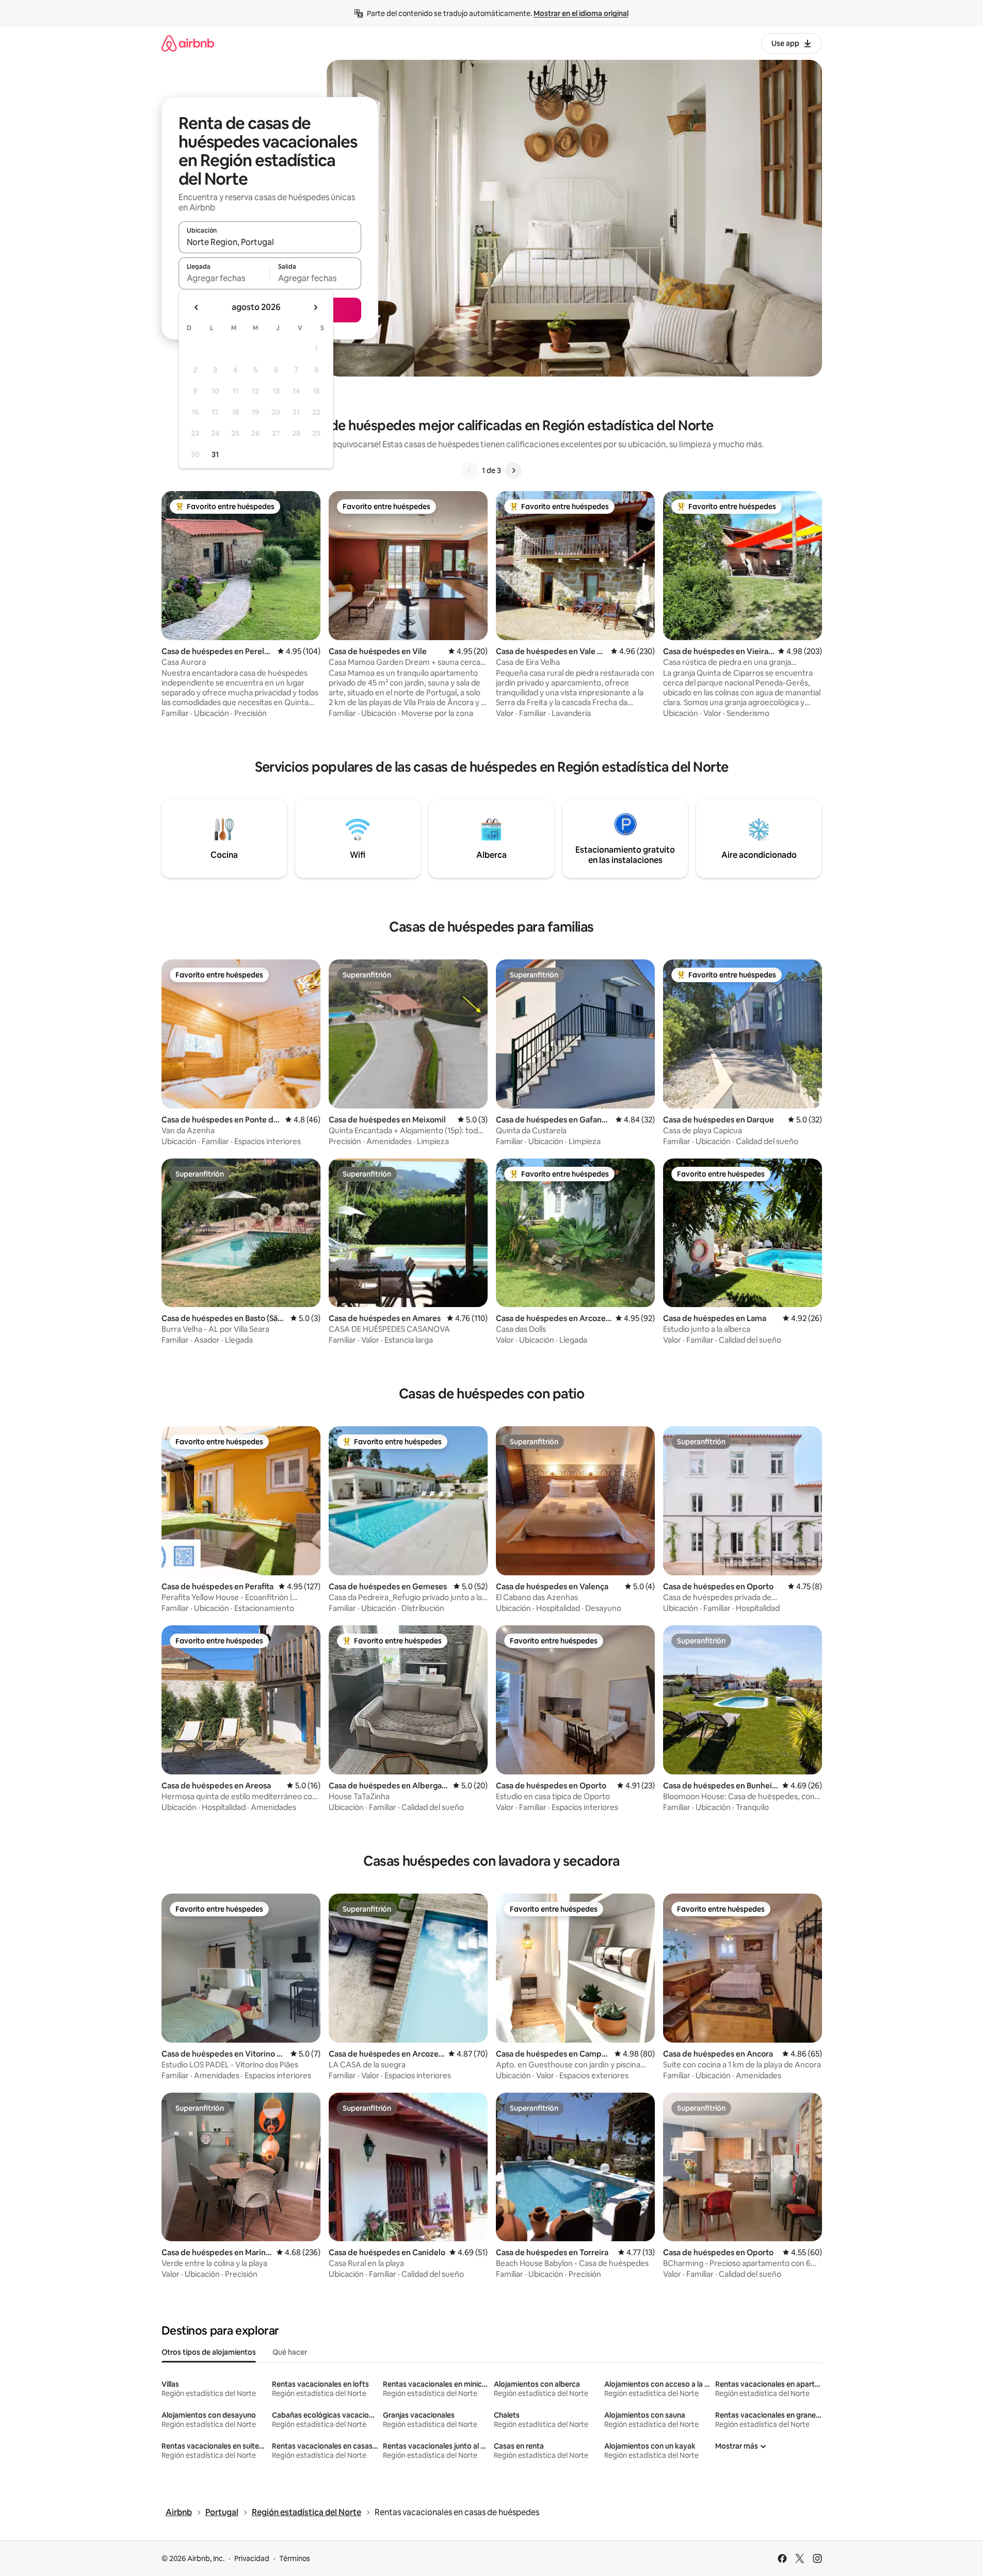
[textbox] (224, 278)
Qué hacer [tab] (290, 2352)
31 (215, 454)
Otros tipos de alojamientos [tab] (209, 2352)
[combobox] (270, 242)
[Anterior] (470, 470)
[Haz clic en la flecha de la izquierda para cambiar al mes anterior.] (197, 307)
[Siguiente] (513, 470)
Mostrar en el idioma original (581, 13)
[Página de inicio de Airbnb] (188, 43)
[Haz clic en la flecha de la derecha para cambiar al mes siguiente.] (315, 307)
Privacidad (252, 2558)
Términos (295, 2558)
